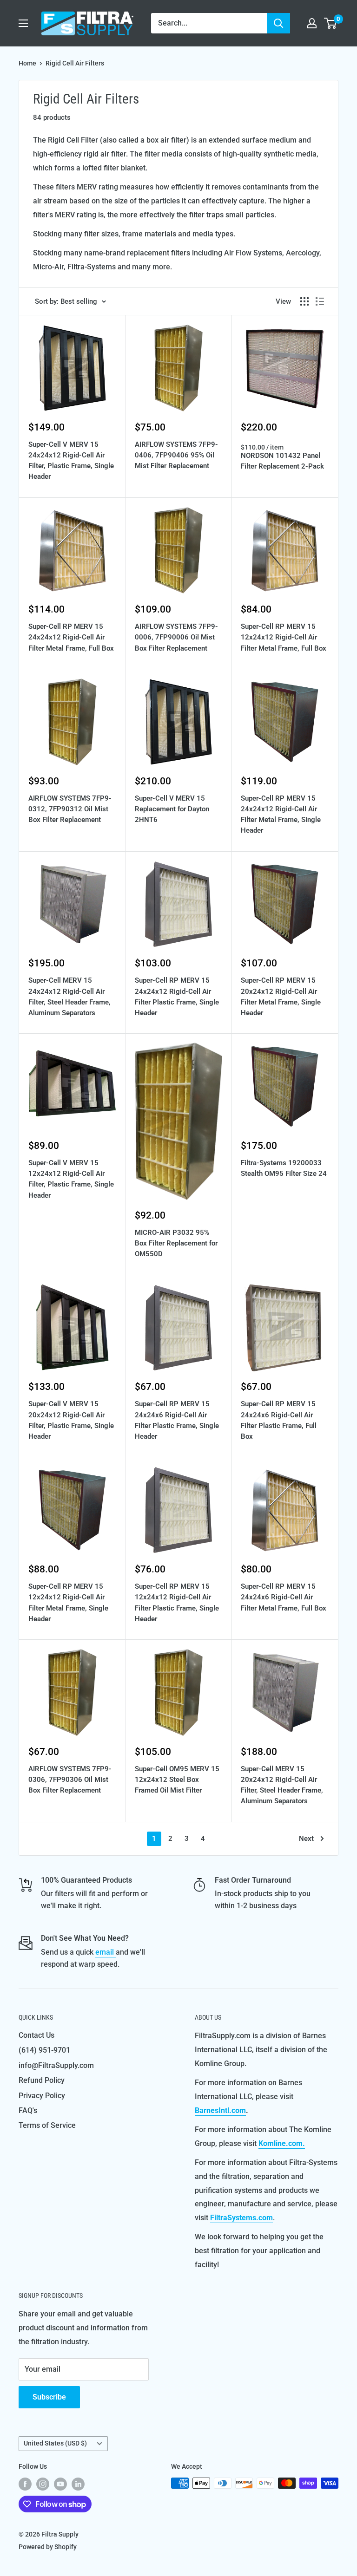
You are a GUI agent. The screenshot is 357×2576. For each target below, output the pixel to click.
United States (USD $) (55, 2443)
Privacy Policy (42, 2096)
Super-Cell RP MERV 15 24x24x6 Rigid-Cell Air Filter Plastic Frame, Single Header (177, 1420)
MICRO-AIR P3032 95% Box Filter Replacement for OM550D (176, 1243)
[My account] (312, 23)
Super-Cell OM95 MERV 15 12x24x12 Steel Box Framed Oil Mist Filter (177, 1780)
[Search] (278, 23)
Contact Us (36, 2035)
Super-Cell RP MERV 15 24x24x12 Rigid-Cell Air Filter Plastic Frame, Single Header (177, 997)
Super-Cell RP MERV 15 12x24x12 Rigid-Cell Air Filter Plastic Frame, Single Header (177, 1603)
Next (306, 1839)
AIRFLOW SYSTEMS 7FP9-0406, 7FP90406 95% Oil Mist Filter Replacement (176, 455)
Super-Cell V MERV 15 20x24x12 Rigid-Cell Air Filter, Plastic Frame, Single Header (71, 1420)
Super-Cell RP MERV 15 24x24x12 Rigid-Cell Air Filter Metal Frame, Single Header (281, 815)
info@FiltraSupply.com (56, 2065)
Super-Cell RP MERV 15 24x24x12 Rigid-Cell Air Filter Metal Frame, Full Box (71, 637)
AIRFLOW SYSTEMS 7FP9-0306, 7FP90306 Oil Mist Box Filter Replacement (70, 1780)
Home (27, 63)
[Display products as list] (320, 301)
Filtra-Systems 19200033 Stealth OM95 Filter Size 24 (284, 1168)
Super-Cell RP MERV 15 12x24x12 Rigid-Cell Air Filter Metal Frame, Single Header (68, 1603)
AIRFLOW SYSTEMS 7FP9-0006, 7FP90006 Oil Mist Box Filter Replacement (176, 637)
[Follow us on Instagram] (43, 2484)
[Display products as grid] (304, 301)
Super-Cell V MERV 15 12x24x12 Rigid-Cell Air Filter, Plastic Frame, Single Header (71, 1179)
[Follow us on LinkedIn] (78, 2484)
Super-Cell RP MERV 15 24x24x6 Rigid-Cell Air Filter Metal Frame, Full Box (284, 1597)
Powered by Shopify (48, 2547)
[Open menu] (23, 23)
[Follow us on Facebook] (25, 2484)
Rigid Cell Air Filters (75, 63)
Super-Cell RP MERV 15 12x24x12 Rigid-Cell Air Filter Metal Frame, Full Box (284, 637)
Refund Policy (42, 2080)
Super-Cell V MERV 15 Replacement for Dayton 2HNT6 (172, 809)
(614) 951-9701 (44, 2050)
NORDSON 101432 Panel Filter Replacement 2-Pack (282, 461)
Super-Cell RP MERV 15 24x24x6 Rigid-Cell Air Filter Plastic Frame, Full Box (279, 1420)
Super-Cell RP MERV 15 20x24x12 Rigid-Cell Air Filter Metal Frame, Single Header (281, 997)
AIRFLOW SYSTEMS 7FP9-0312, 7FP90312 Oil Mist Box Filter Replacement (70, 809)
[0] (331, 23)
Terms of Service (47, 2125)
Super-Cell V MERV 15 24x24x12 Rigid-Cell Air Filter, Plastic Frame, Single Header (71, 461)
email (106, 1952)
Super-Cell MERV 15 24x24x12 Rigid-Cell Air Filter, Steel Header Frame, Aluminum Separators (69, 997)
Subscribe (49, 2397)
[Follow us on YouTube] (60, 2484)
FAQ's (28, 2110)
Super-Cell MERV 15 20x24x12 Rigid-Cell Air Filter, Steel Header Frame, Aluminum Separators (282, 1785)
